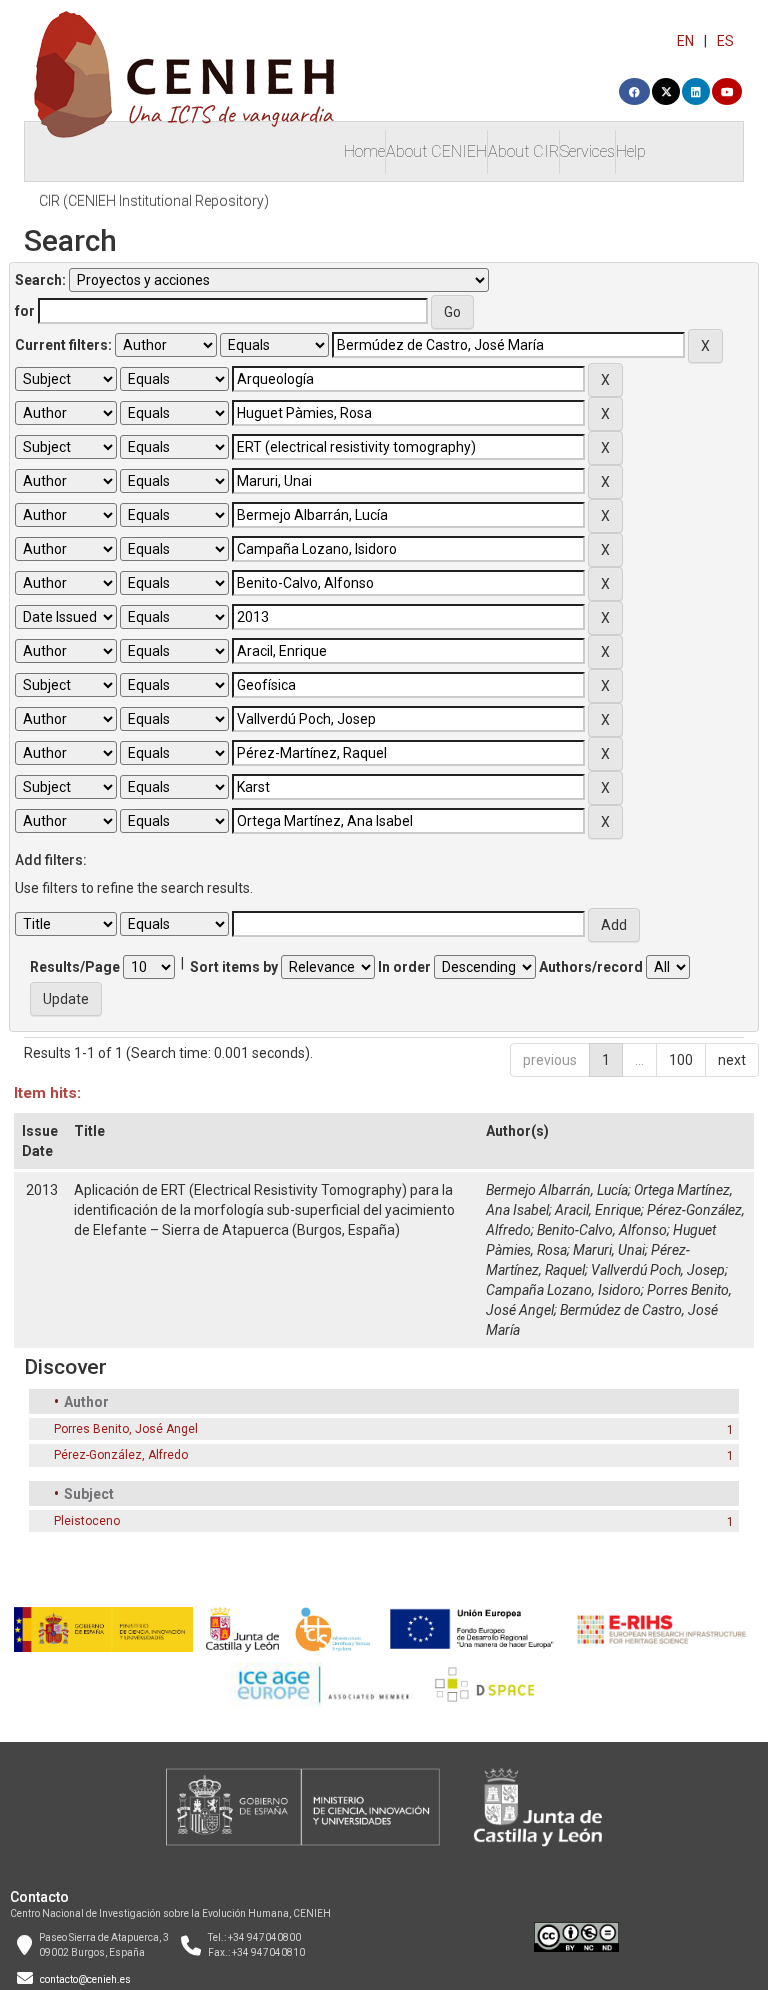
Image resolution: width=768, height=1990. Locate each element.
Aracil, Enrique (598, 1210)
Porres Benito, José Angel (126, 1429)
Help (631, 151)
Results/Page (75, 967)
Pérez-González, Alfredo (121, 1455)
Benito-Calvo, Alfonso (602, 1230)
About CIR (523, 151)
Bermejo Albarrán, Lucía (557, 1190)
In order (404, 967)
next (732, 1060)
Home (364, 151)
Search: (40, 280)
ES (725, 41)
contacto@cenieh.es (85, 1979)
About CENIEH (436, 151)
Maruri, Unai (609, 1250)
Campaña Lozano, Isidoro (563, 1290)
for (25, 311)
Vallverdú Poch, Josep (658, 1270)
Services (587, 151)
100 (681, 1060)
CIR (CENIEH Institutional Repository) (154, 201)
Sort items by (234, 967)
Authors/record (591, 967)
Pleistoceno (87, 1521)
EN (685, 41)
